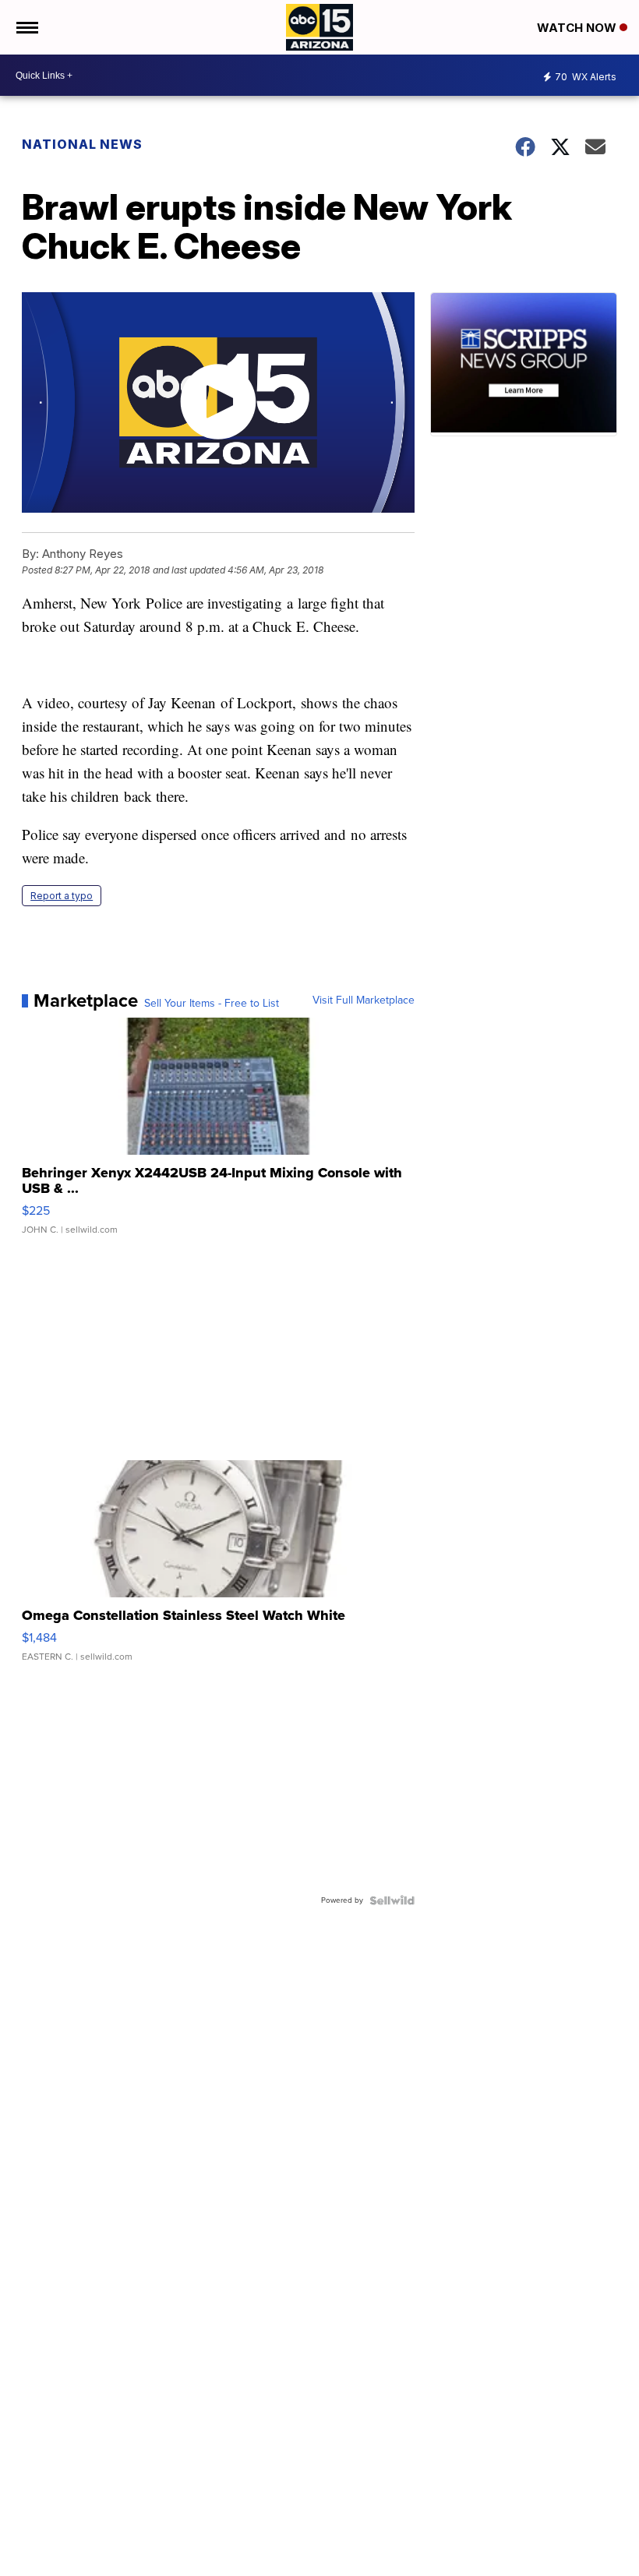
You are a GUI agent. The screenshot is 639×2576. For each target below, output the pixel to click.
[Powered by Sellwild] (392, 1900)
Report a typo (62, 896)
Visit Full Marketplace (364, 1000)
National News (82, 144)
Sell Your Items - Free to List (212, 1004)
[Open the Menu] (26, 27)
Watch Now (578, 28)
